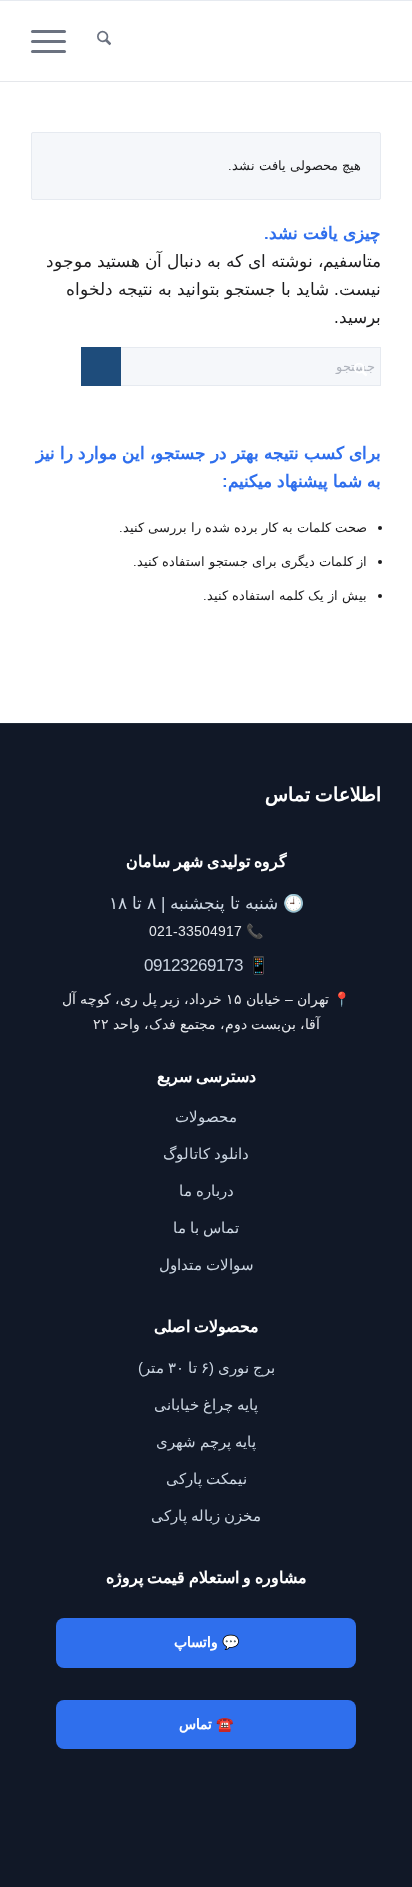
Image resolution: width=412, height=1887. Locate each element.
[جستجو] (104, 41)
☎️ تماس (206, 1724)
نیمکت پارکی (206, 1478)
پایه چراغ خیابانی (206, 1404)
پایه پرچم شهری (206, 1441)
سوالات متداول (206, 1264)
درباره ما (206, 1190)
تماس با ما (206, 1227)
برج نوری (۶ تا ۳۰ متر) (206, 1367)
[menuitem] (104, 41)
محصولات (206, 1116)
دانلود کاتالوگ (206, 1153)
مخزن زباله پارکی (206, 1515)
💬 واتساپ (206, 1642)
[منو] (55, 41)
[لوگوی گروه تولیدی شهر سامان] (241, 41)
